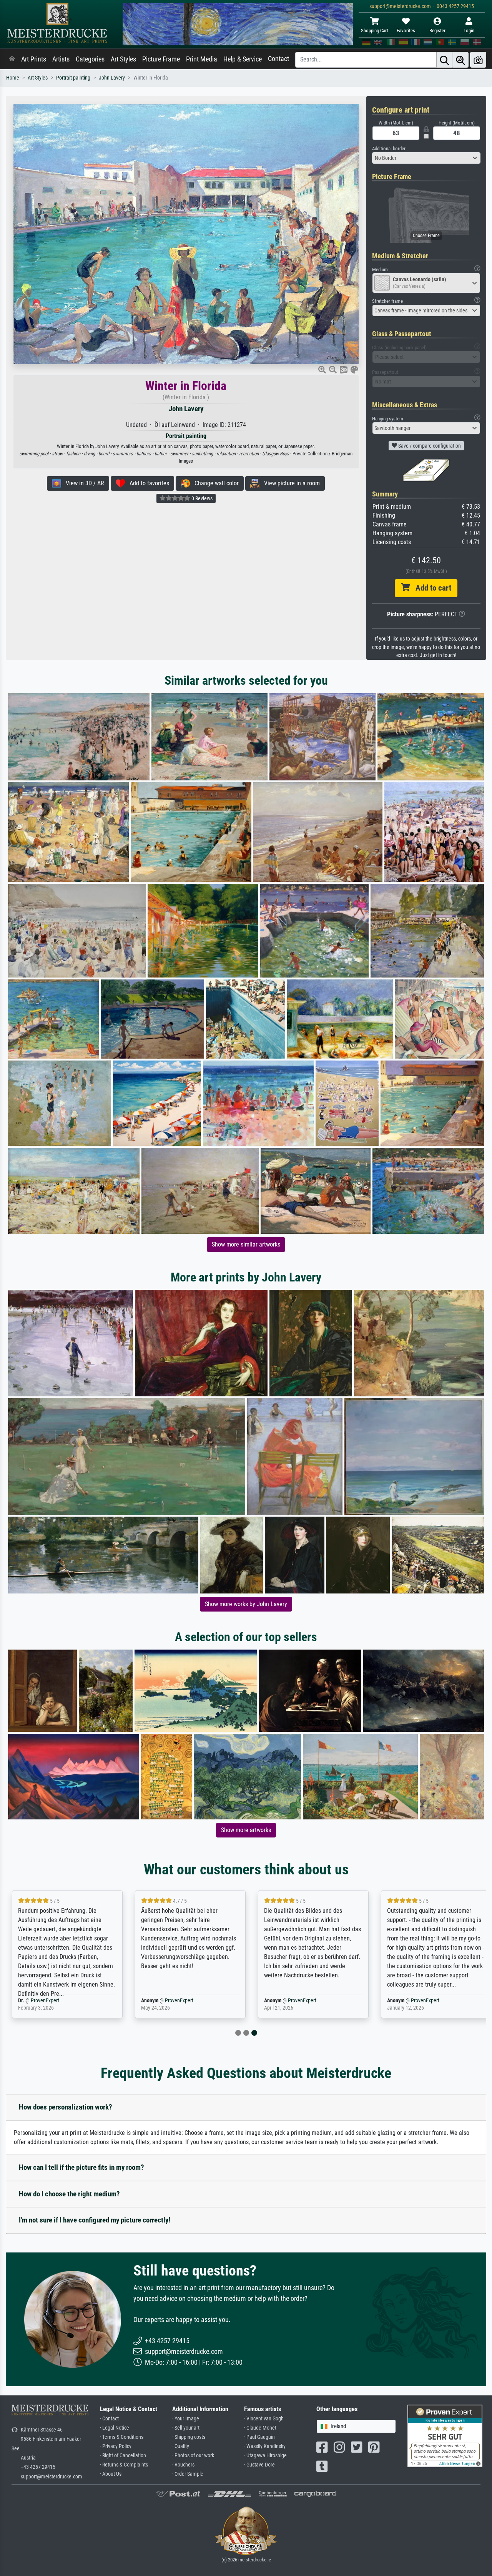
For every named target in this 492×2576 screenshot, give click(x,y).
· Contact (109, 2419)
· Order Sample (188, 2474)
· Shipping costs (189, 2437)
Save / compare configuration (429, 446)
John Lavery (112, 78)
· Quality (181, 2446)
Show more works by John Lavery (246, 1604)
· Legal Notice (115, 2428)
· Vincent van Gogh (264, 2419)
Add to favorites (147, 483)
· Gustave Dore (259, 2465)
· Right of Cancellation (123, 2456)
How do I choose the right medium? (69, 2194)
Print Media (202, 59)
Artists (61, 59)
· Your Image (186, 2419)
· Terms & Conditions (122, 2437)
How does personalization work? (66, 2107)
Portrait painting (73, 78)
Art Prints (34, 59)
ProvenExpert (57, 2001)
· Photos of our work (193, 2456)
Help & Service (243, 59)
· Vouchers (183, 2465)
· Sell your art (186, 2428)
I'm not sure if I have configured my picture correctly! (95, 2220)
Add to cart (430, 588)
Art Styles (123, 59)
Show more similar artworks (246, 1244)
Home (13, 78)
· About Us (111, 2474)
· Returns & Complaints (124, 2465)
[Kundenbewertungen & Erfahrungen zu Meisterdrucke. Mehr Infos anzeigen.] (445, 2436)
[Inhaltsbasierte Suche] (460, 60)
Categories (90, 59)
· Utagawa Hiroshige (265, 2456)
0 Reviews (201, 498)
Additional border (389, 149)
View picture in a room (290, 483)
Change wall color (214, 483)
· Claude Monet (260, 2428)
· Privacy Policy (116, 2446)
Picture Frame (161, 59)
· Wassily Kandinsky (265, 2446)
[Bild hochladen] (478, 60)
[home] (12, 59)
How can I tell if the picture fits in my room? (81, 2167)
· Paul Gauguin (259, 2437)
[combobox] (426, 158)
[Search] (444, 60)
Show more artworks (246, 1830)
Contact (278, 59)
